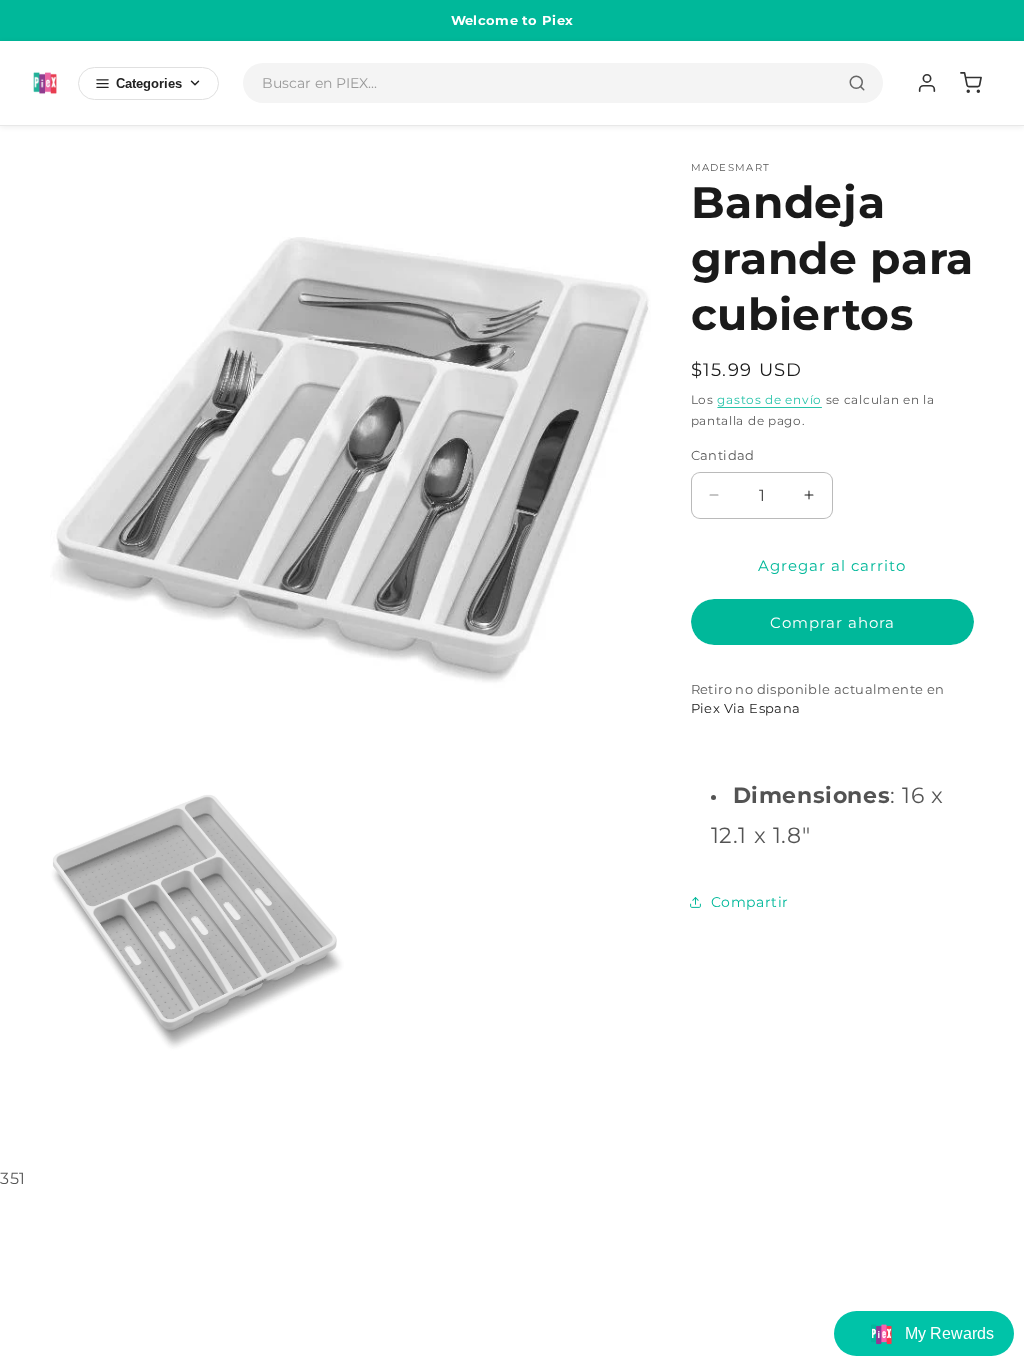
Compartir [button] (750, 902)
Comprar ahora (832, 622)
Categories (149, 83)
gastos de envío (769, 399)
